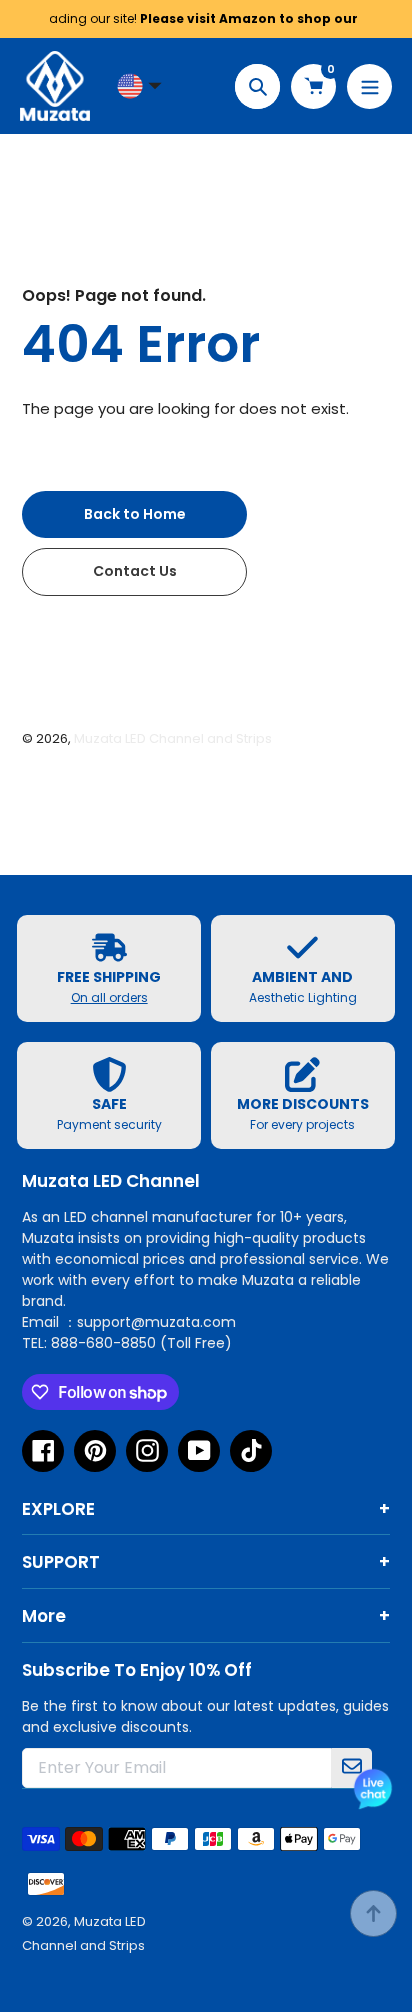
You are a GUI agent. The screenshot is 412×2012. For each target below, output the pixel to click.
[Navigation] (369, 86)
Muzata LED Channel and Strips (173, 738)
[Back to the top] (373, 1913)
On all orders (109, 997)
